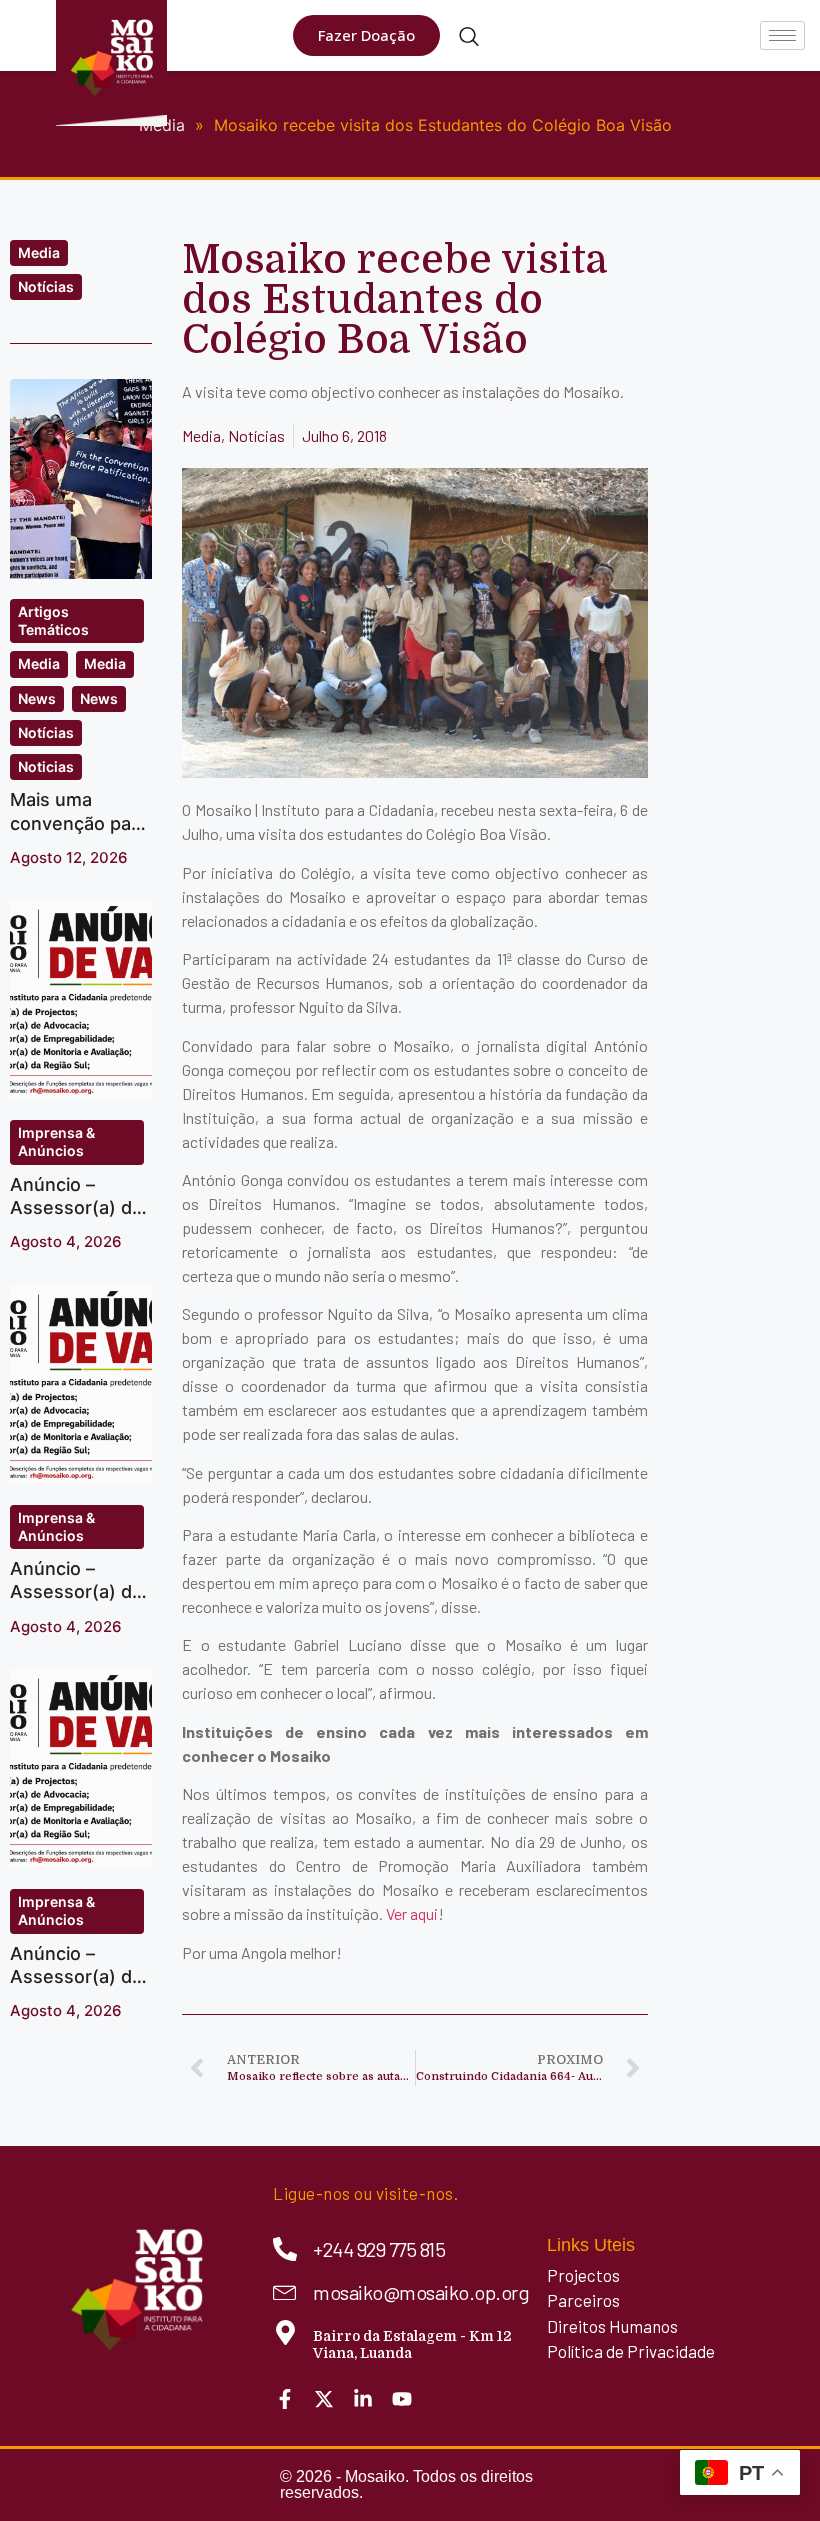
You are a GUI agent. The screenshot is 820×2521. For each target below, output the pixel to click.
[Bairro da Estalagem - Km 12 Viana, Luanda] (285, 2332)
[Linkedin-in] (363, 2399)
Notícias (46, 286)
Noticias (46, 766)
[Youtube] (402, 2399)
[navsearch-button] (469, 38)
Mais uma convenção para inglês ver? (79, 823)
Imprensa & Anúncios (56, 1141)
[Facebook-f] (285, 2399)
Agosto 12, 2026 (69, 857)
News (37, 698)
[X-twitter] (324, 2399)
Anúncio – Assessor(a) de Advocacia (76, 1592)
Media (39, 252)
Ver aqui (412, 1913)
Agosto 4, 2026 (66, 1241)
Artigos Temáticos (53, 620)
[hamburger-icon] (782, 35)
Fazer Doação (366, 35)
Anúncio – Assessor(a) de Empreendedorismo (76, 1988)
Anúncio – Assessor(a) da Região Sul (76, 1208)
